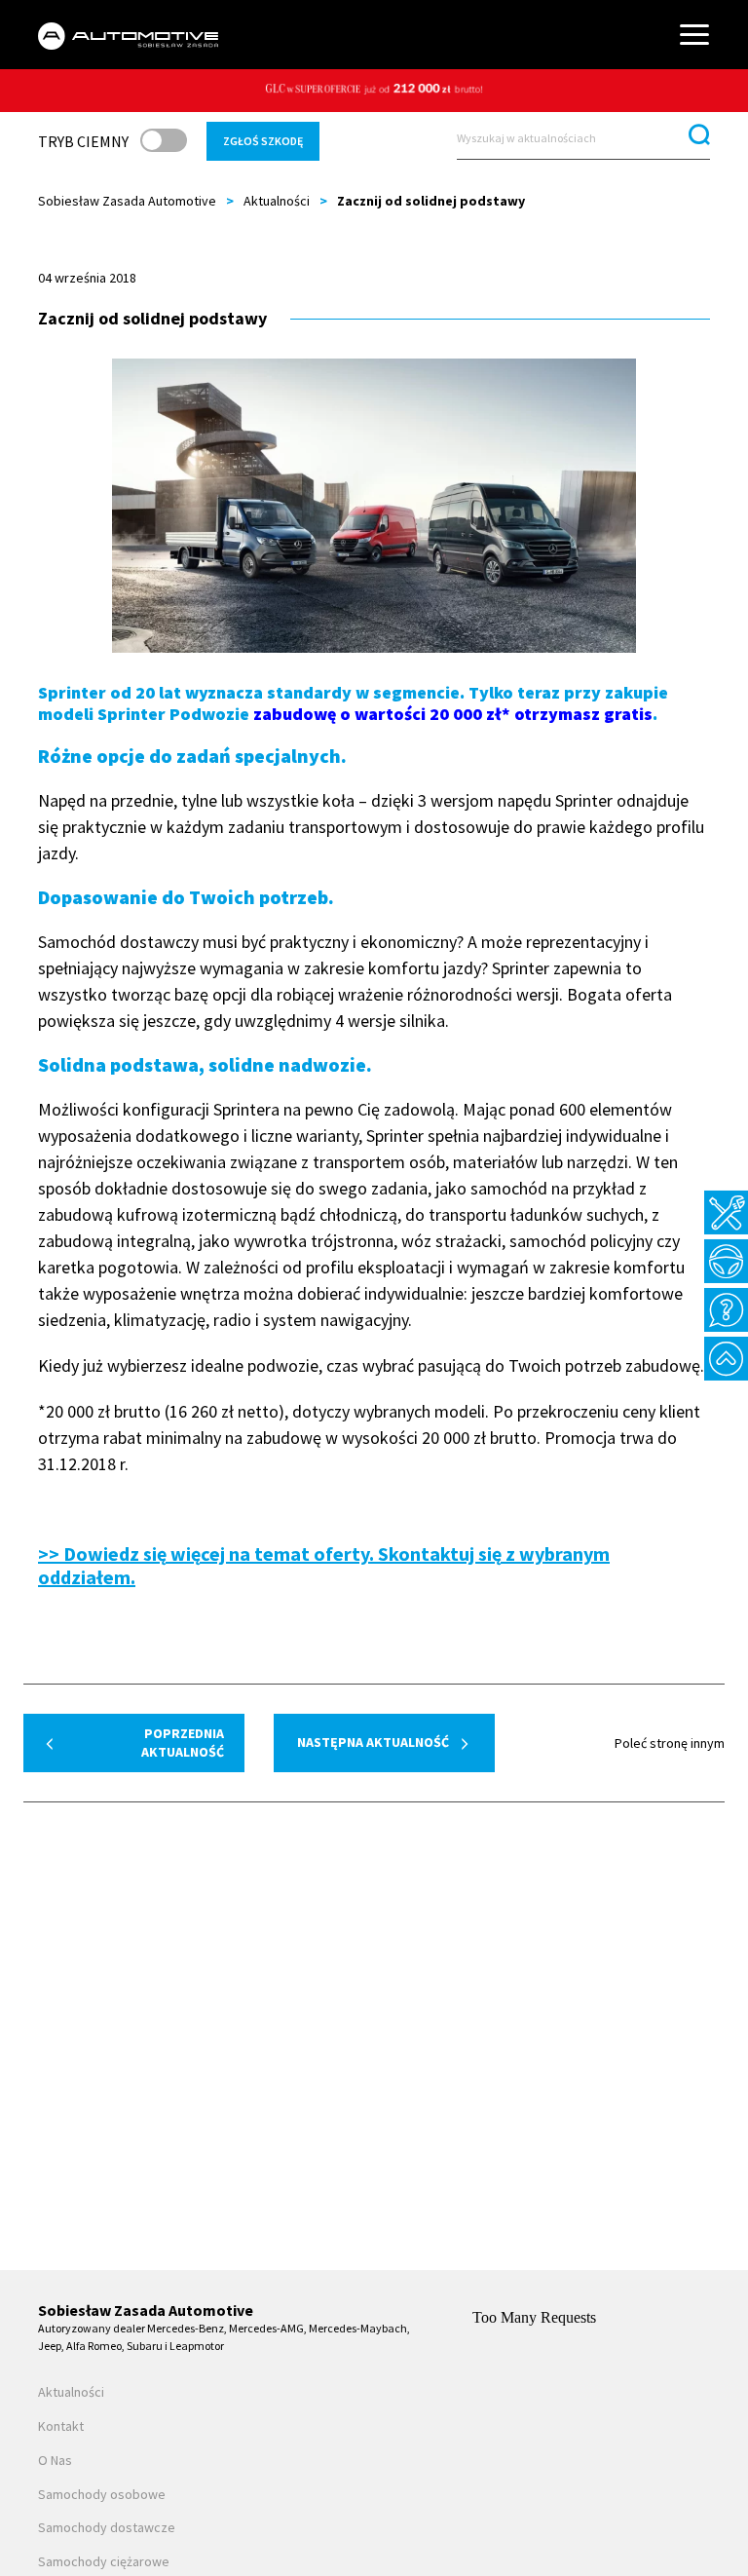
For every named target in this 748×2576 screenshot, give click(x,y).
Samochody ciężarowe (104, 2562)
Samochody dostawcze (107, 2528)
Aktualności (277, 201)
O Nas (55, 2461)
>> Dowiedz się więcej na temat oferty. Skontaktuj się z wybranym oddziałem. (324, 1565)
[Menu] (694, 35)
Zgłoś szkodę (263, 141)
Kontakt (61, 2426)
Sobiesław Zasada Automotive (127, 201)
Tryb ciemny (83, 141)
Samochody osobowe (102, 2495)
